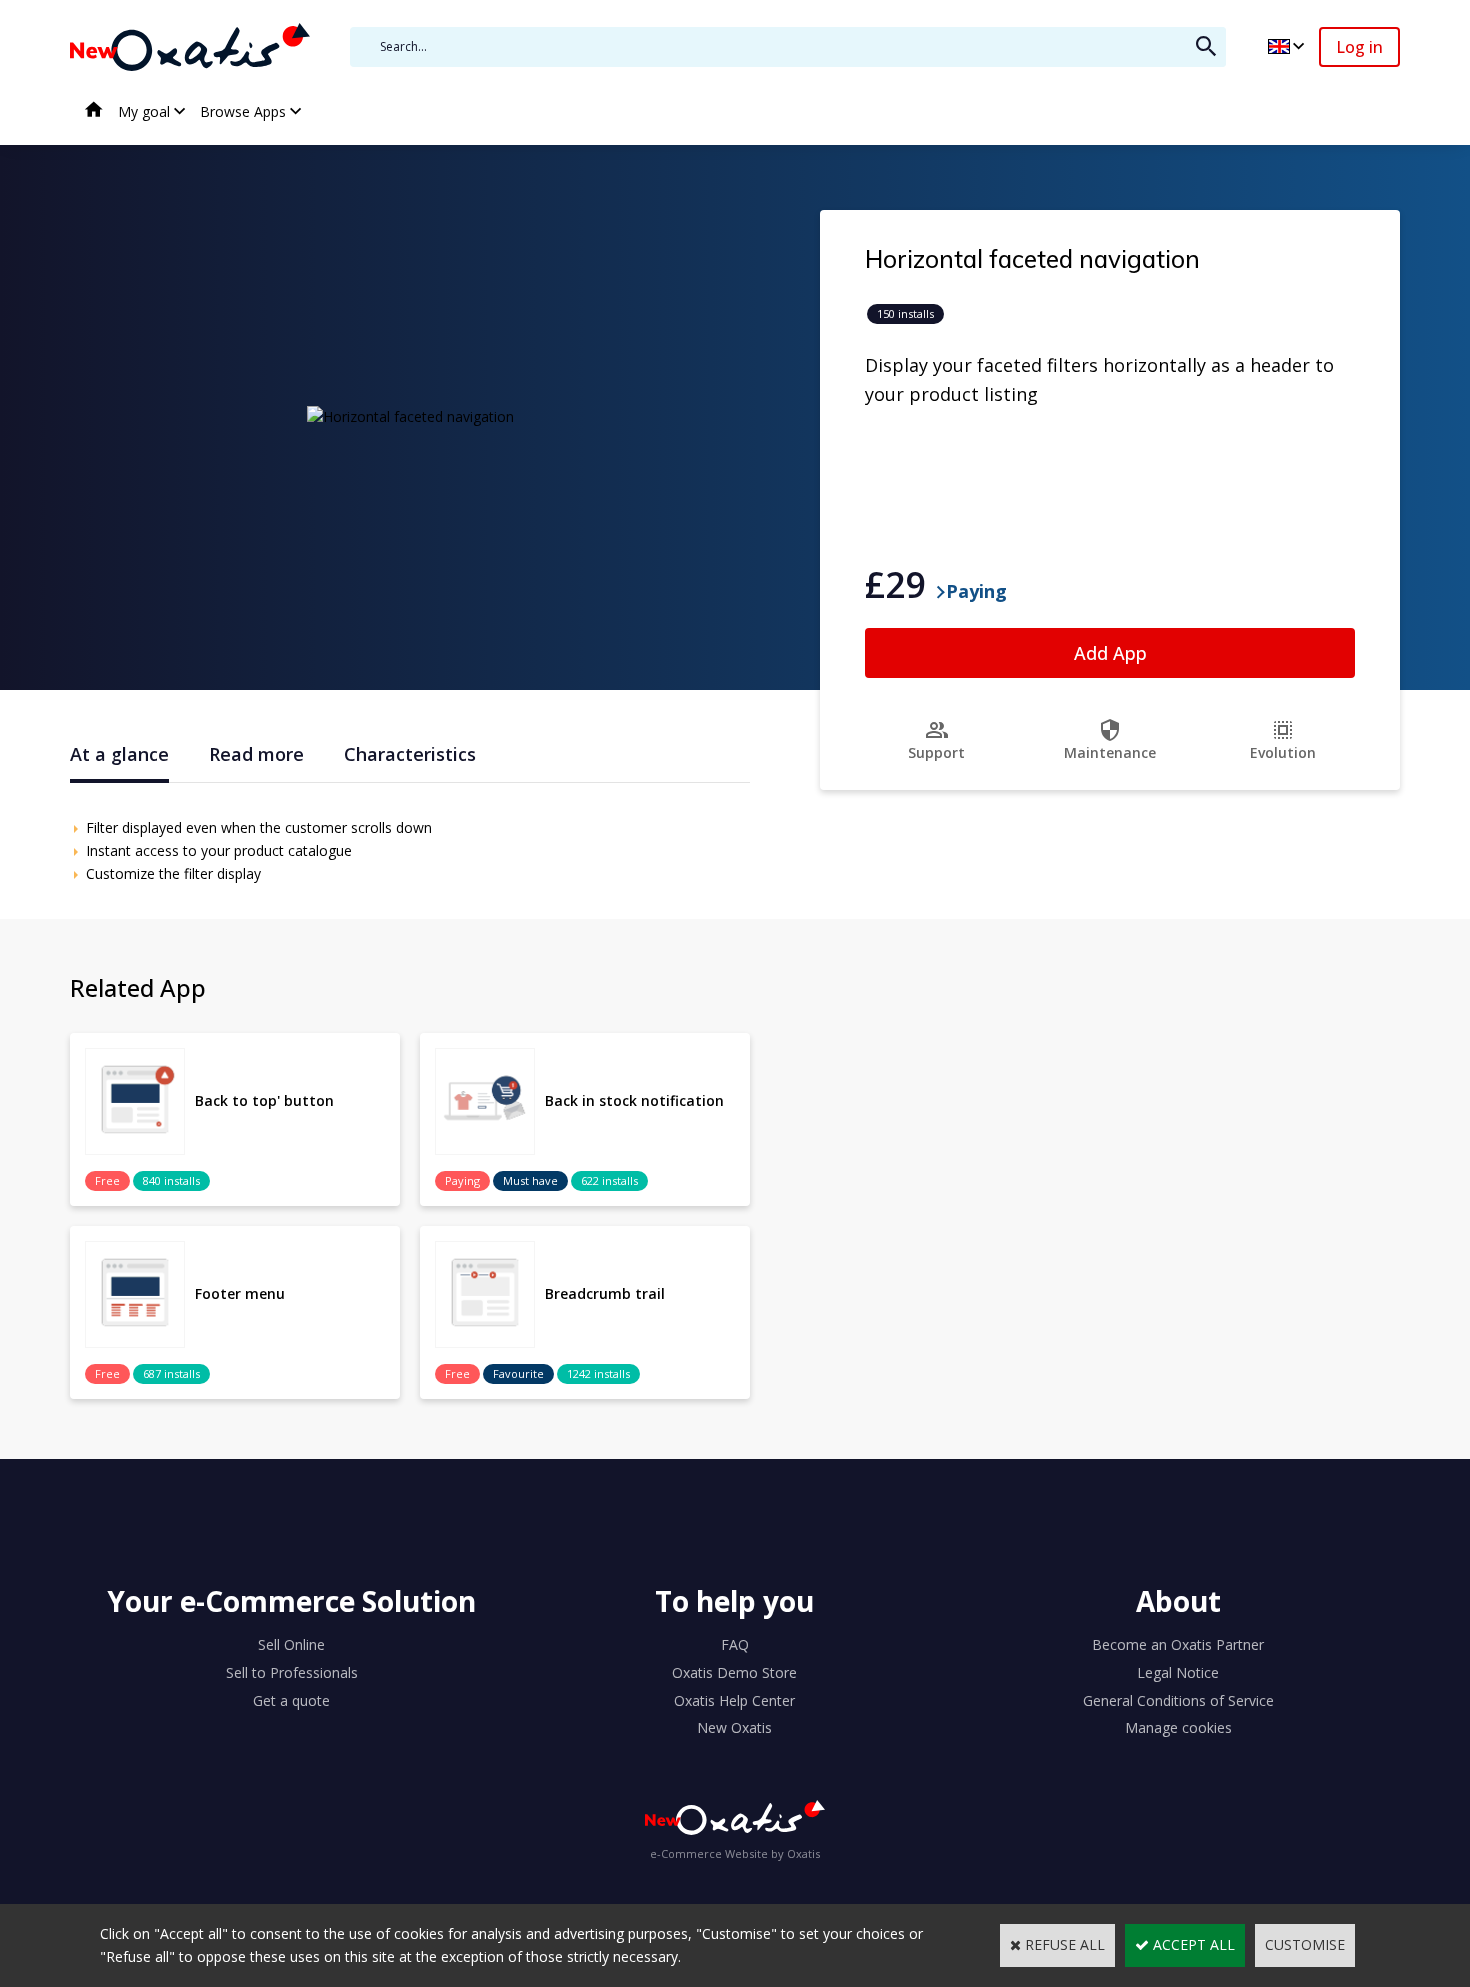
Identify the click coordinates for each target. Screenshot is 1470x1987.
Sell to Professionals (292, 1672)
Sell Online (291, 1644)
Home (94, 112)
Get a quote (291, 1700)
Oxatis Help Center (734, 1700)
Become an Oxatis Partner (1178, 1644)
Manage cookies (1178, 1727)
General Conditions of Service (1178, 1700)
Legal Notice (1178, 1672)
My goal (144, 111)
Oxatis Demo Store (734, 1672)
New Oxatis (734, 1727)
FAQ (735, 1644)
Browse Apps (243, 111)
